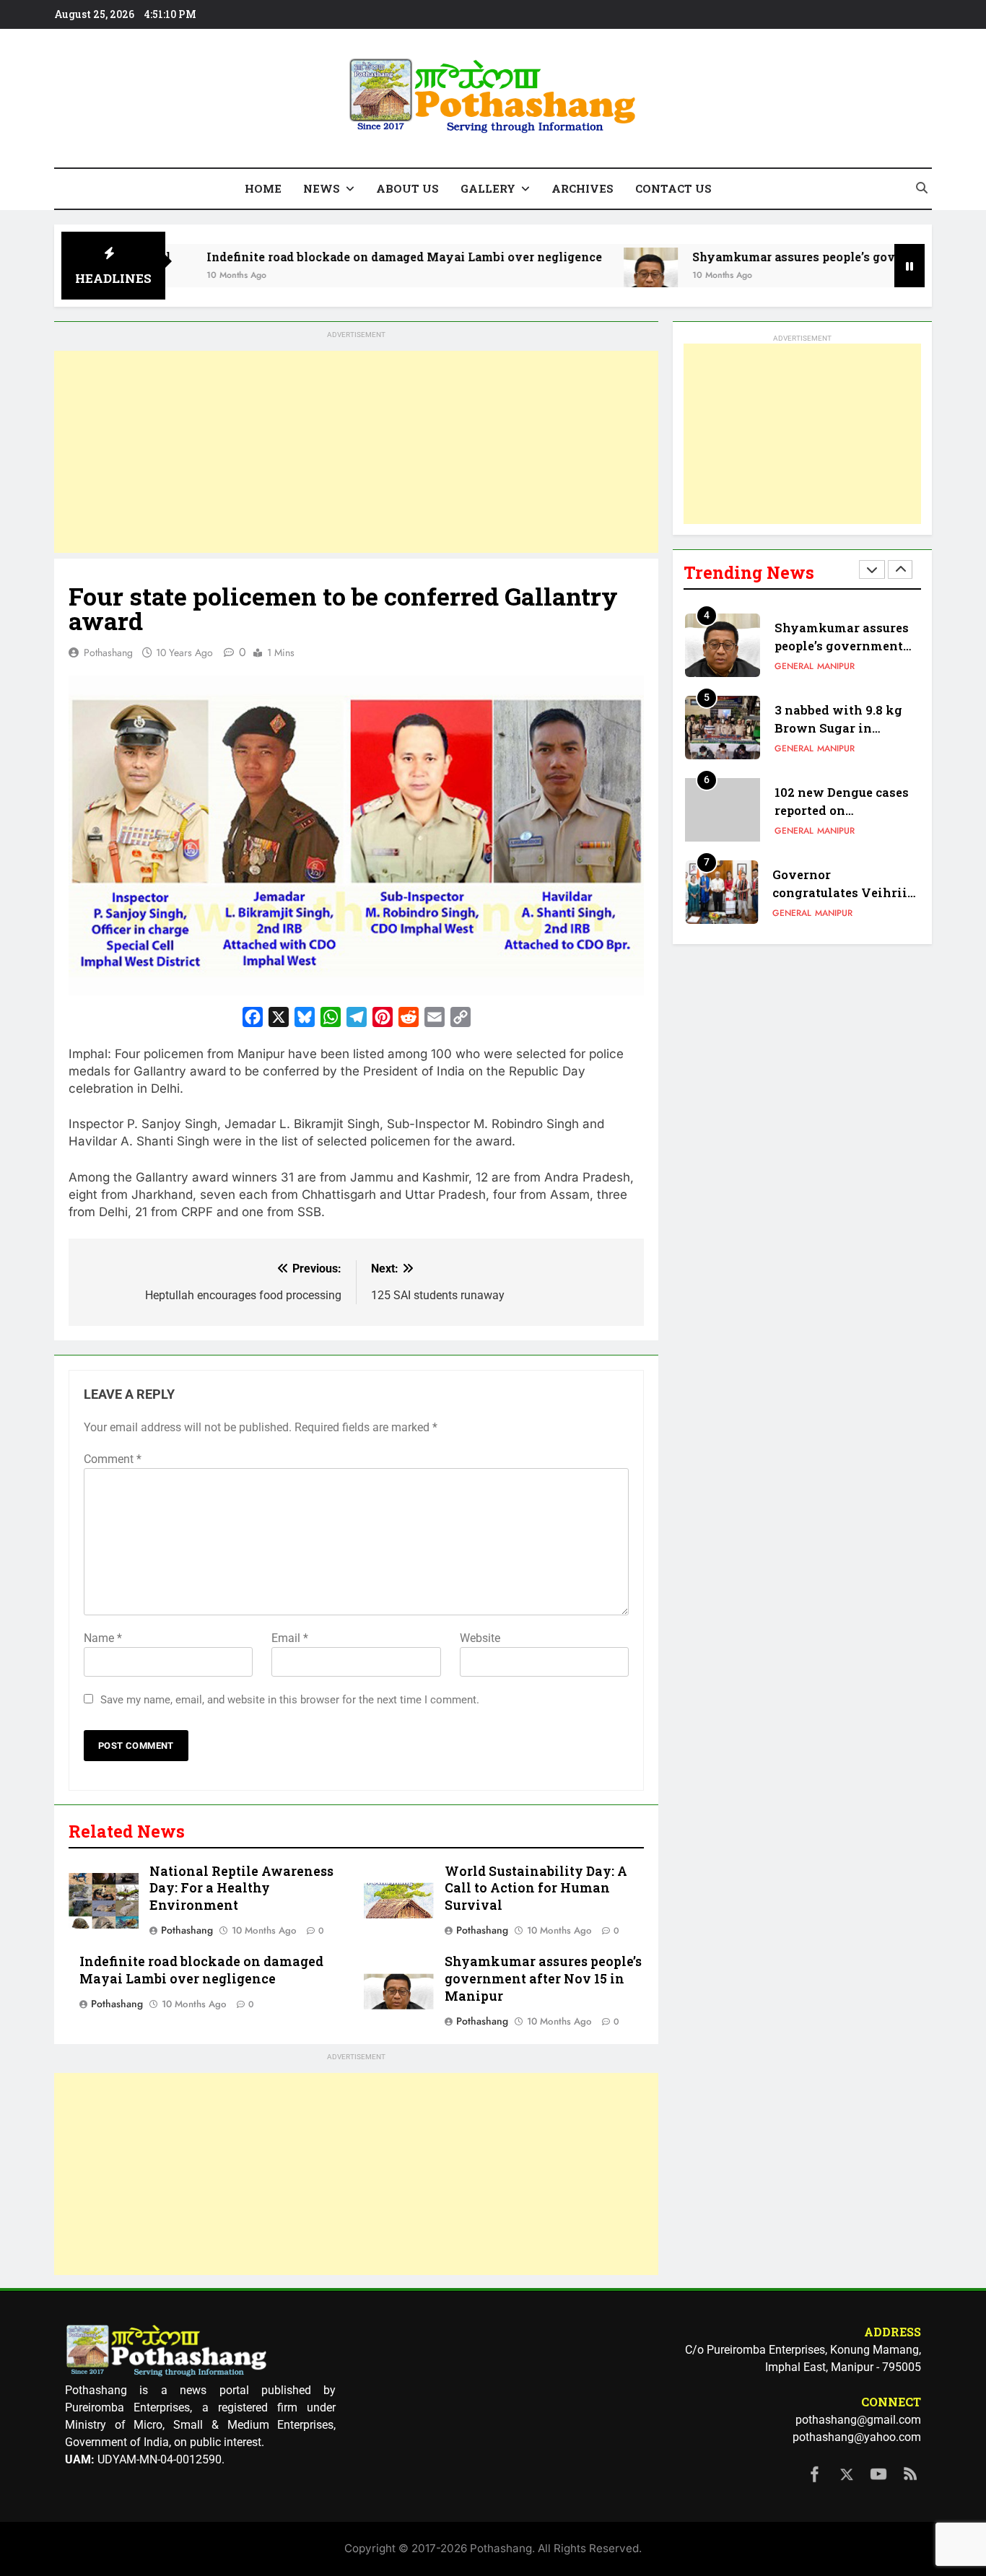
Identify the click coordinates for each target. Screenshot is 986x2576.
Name (103, 1638)
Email (290, 1638)
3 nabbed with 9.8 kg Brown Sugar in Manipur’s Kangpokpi (842, 728)
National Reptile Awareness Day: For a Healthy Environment (241, 1889)
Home (263, 188)
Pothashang (108, 652)
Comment (113, 1459)
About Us (407, 188)
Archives (583, 188)
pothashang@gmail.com (858, 2420)
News (322, 188)
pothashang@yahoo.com (857, 2437)
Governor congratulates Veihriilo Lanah (846, 892)
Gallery (488, 188)
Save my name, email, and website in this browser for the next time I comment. (290, 1700)
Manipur (836, 666)
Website (480, 1638)
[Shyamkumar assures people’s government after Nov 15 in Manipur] (567, 275)
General (794, 666)
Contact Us (673, 188)
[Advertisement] (356, 452)
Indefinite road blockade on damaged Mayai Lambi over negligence (320, 257)
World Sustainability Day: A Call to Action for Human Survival (536, 1889)
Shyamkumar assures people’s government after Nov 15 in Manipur (543, 1979)
